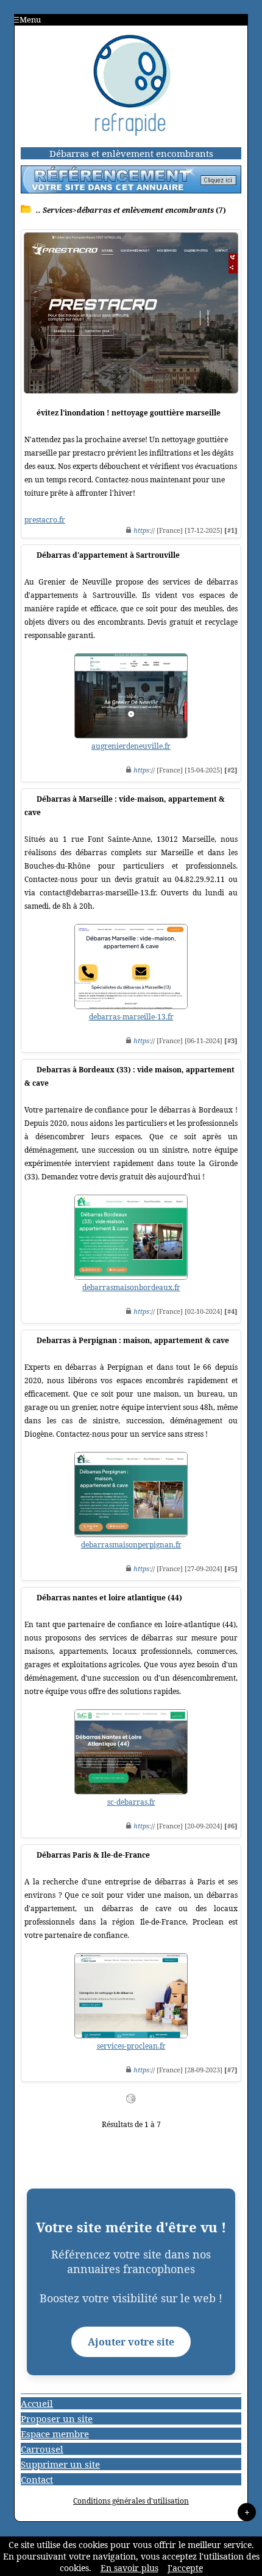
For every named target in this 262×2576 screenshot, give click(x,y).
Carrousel (42, 2449)
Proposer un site (57, 2418)
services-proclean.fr (131, 2046)
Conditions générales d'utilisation (131, 2501)
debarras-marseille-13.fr (131, 1017)
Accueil (37, 2403)
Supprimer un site (60, 2464)
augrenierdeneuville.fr (131, 746)
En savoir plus (129, 2568)
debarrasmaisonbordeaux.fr (131, 1287)
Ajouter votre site (131, 2342)
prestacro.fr (45, 520)
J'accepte (185, 2568)
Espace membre (55, 2434)
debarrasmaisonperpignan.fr (131, 1545)
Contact (37, 2479)
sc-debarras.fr (131, 1802)
